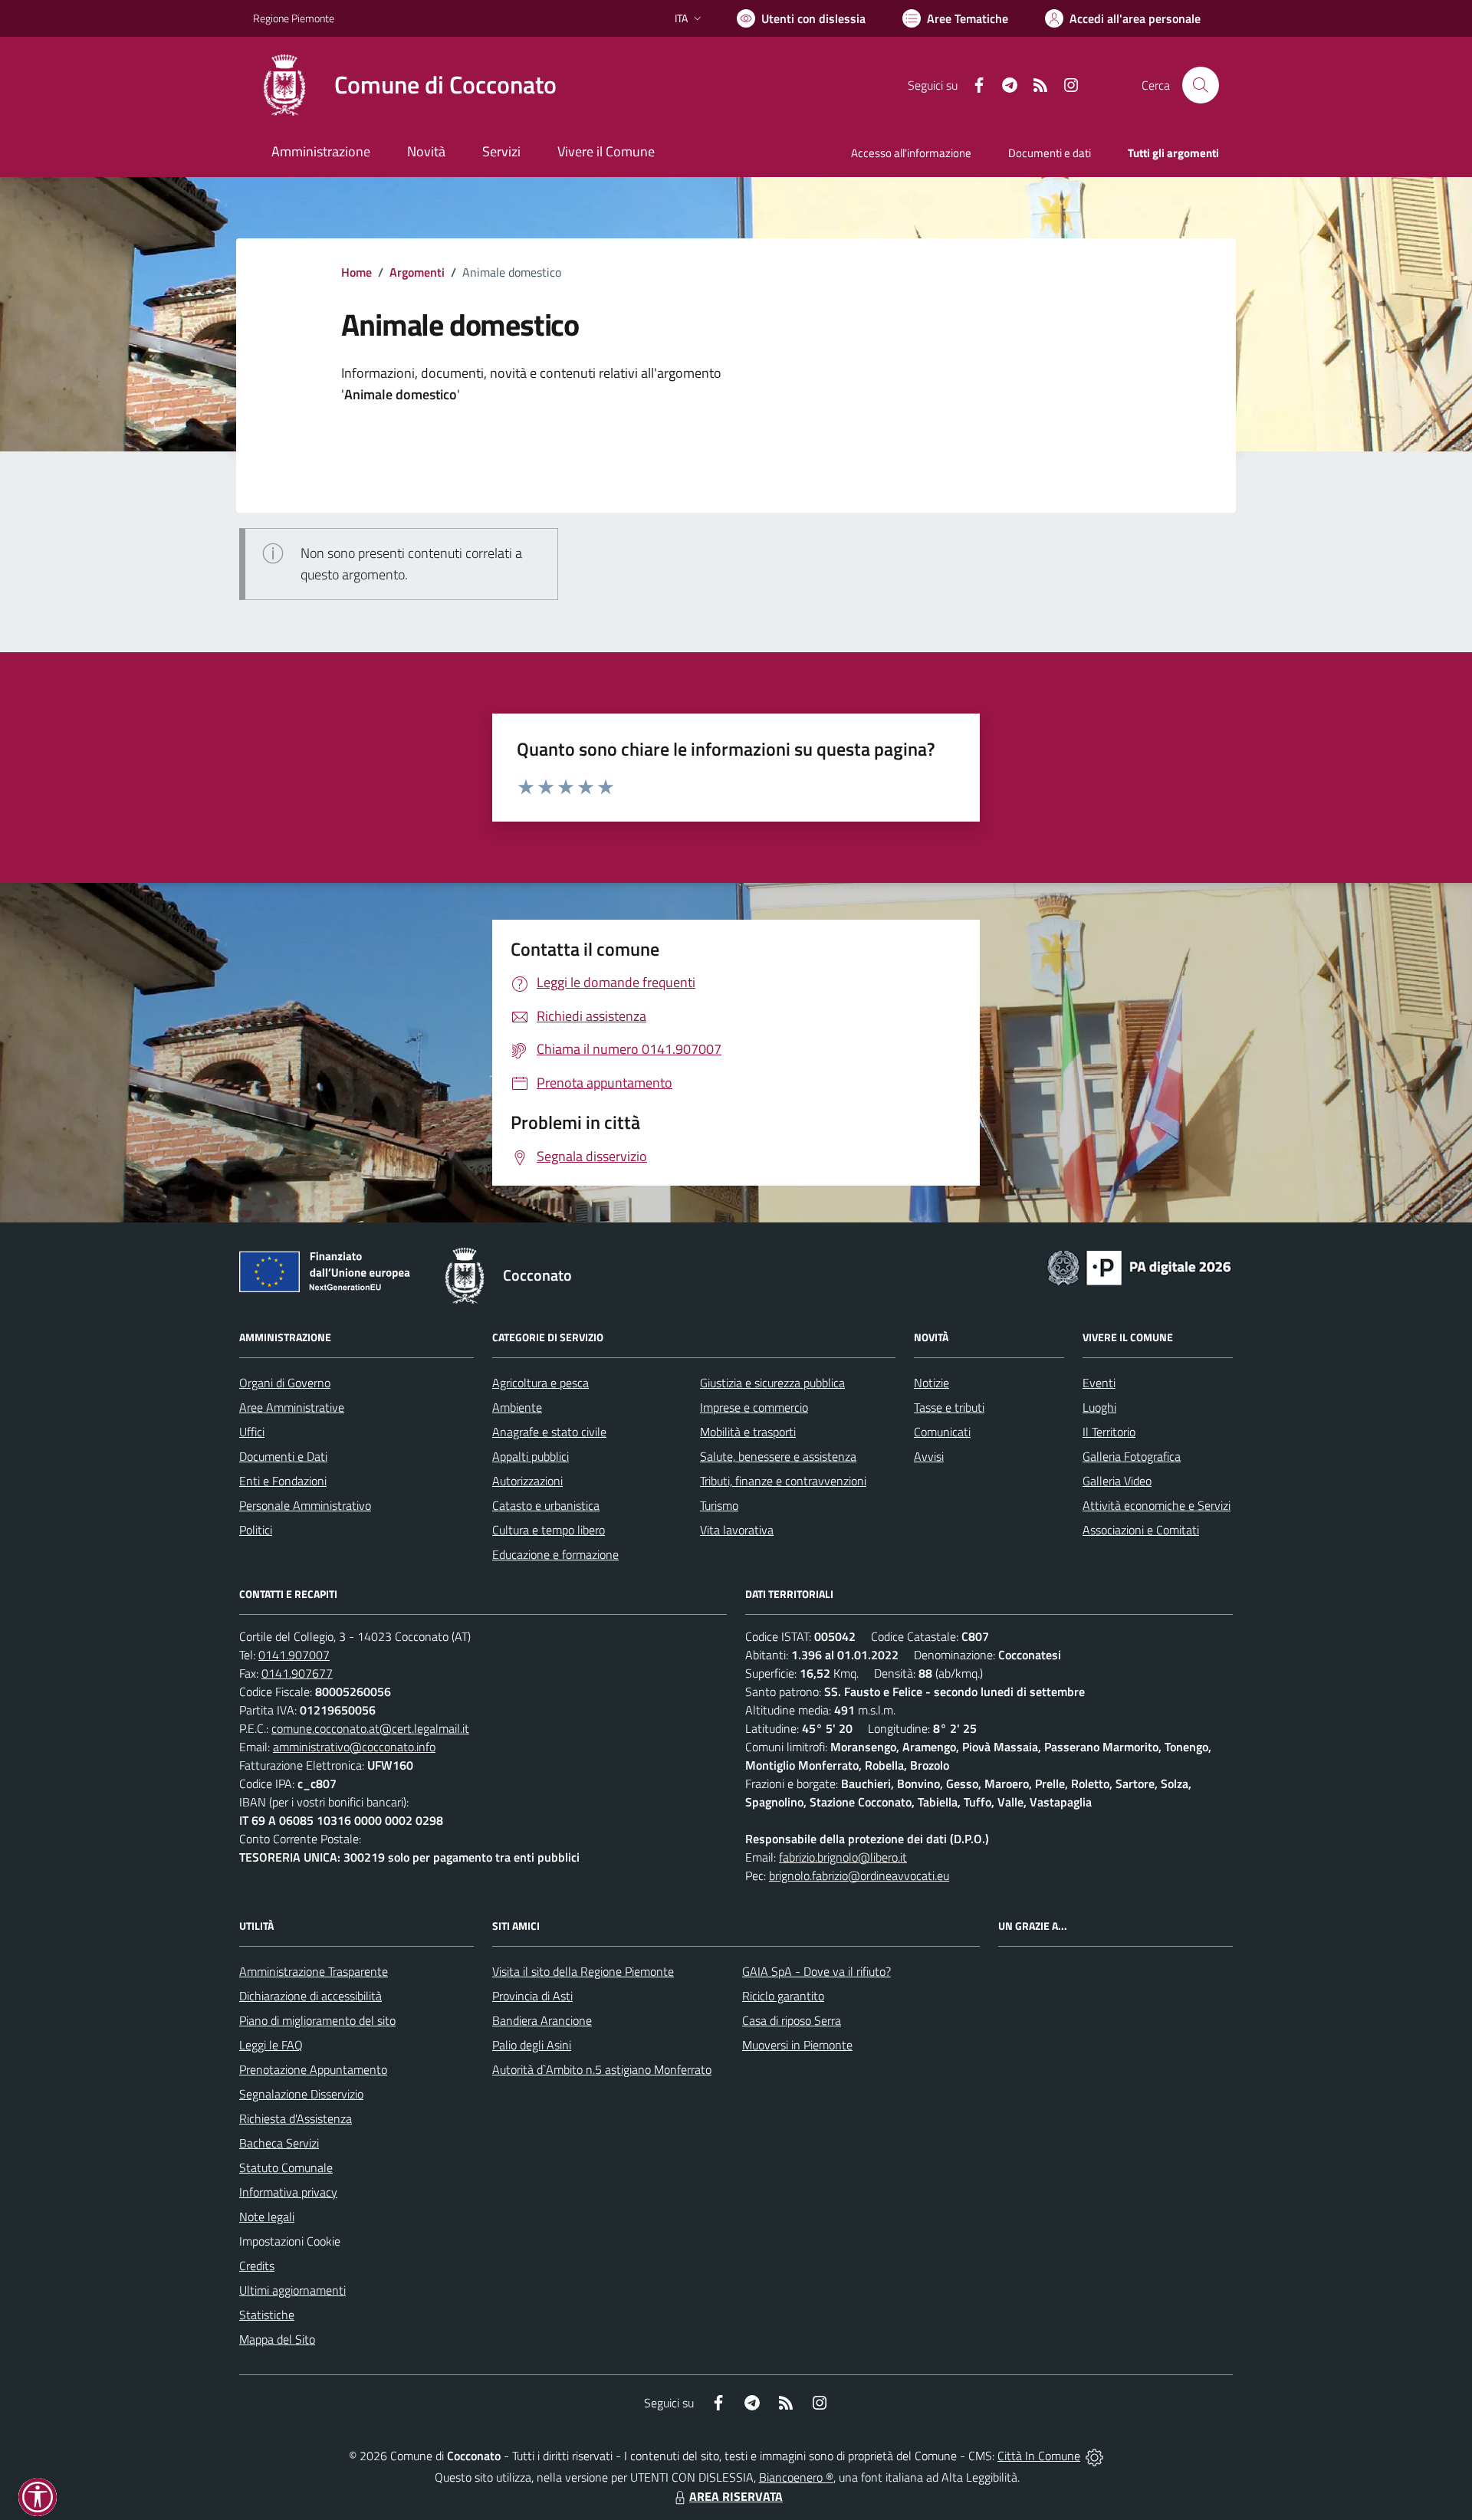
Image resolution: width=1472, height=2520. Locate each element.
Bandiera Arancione (542, 2020)
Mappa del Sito (277, 2339)
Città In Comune (1039, 2456)
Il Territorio (1109, 1432)
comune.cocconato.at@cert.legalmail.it (370, 1728)
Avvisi (929, 1456)
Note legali (267, 2216)
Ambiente (517, 1407)
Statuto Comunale (286, 2167)
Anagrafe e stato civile (549, 1432)
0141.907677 (297, 1673)
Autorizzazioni (527, 1481)
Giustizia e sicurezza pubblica (772, 1383)
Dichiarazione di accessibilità (310, 1996)
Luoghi (1099, 1407)
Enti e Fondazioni (283, 1481)
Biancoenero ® (796, 2477)
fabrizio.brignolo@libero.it (843, 1857)
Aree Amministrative (292, 1407)
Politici (256, 1530)
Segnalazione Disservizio (301, 2094)
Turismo (719, 1505)
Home (356, 272)
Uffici (252, 1432)
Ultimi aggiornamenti (292, 2290)
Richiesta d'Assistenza (296, 2118)
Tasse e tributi (949, 1407)
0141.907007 (294, 1655)
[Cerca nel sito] (1201, 85)
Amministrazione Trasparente (314, 1971)
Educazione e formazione (555, 1554)
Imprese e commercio (754, 1407)
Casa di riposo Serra (792, 2020)
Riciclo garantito (783, 1996)
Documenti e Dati (283, 1456)
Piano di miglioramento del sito (317, 2020)
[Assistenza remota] (1094, 2456)
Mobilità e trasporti (748, 1432)
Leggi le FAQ (271, 2045)
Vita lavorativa (737, 1530)
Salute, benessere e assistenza (778, 1456)
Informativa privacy (288, 2192)
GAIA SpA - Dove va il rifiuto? (816, 1971)
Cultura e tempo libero (549, 1530)
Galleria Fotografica (1132, 1456)
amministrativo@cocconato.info (354, 1747)
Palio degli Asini (532, 2045)
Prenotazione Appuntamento (313, 2069)
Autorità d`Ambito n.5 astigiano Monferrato (602, 2069)
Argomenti (417, 272)
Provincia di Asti (532, 1996)
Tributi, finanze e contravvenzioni (783, 1481)
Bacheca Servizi (279, 2143)
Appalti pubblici (531, 1456)
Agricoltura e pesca (540, 1383)
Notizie (932, 1383)
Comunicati (942, 1432)
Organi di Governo (285, 1383)
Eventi (1099, 1383)
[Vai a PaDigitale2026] (1139, 1266)
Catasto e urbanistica (546, 1505)
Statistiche (267, 2315)
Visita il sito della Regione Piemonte (583, 1971)
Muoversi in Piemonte (797, 2045)
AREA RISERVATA (736, 2496)
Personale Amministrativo (305, 1505)
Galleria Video (1117, 1481)
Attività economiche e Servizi (1157, 1505)
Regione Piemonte (294, 18)
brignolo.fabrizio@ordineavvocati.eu (859, 1875)
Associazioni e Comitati (1141, 1530)
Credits (257, 2266)
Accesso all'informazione (911, 153)
